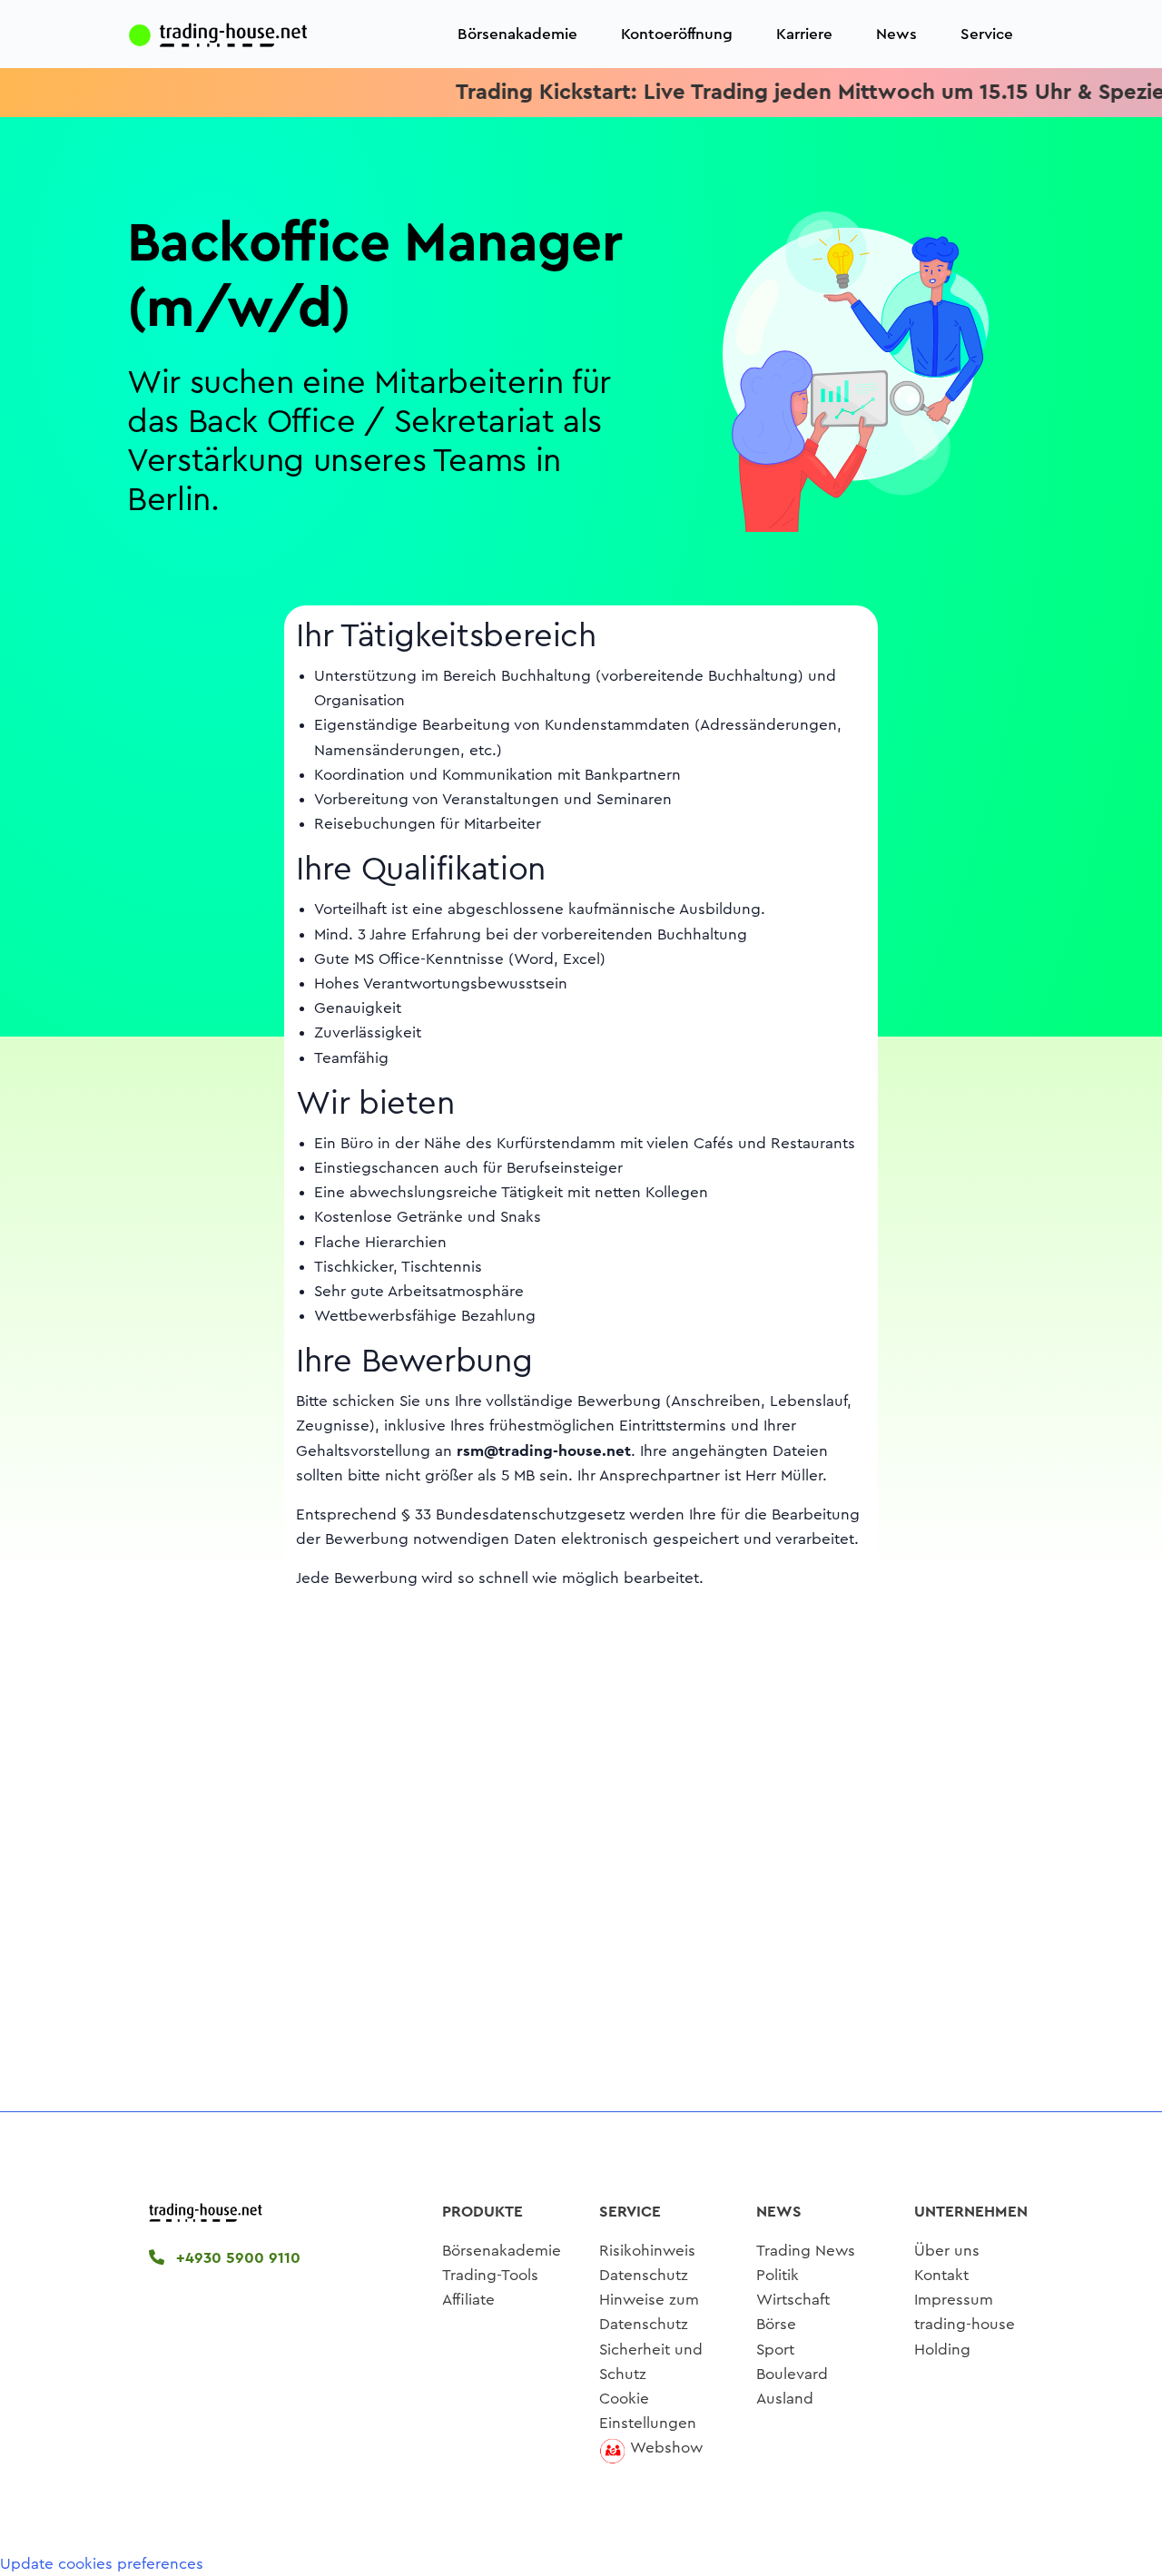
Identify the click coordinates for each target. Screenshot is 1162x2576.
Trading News (806, 2251)
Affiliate (468, 2300)
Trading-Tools (490, 2275)
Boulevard (792, 2374)
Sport (775, 2350)
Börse (776, 2324)
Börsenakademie (517, 34)
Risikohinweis (647, 2251)
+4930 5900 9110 (236, 2258)
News (896, 34)
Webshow (666, 2448)
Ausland (785, 2399)
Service (987, 34)
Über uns (947, 2251)
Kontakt (941, 2275)
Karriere (804, 34)
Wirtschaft (793, 2300)
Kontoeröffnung (677, 34)
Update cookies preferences (102, 2564)
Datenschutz (644, 2275)
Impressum (954, 2300)
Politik (778, 2275)
